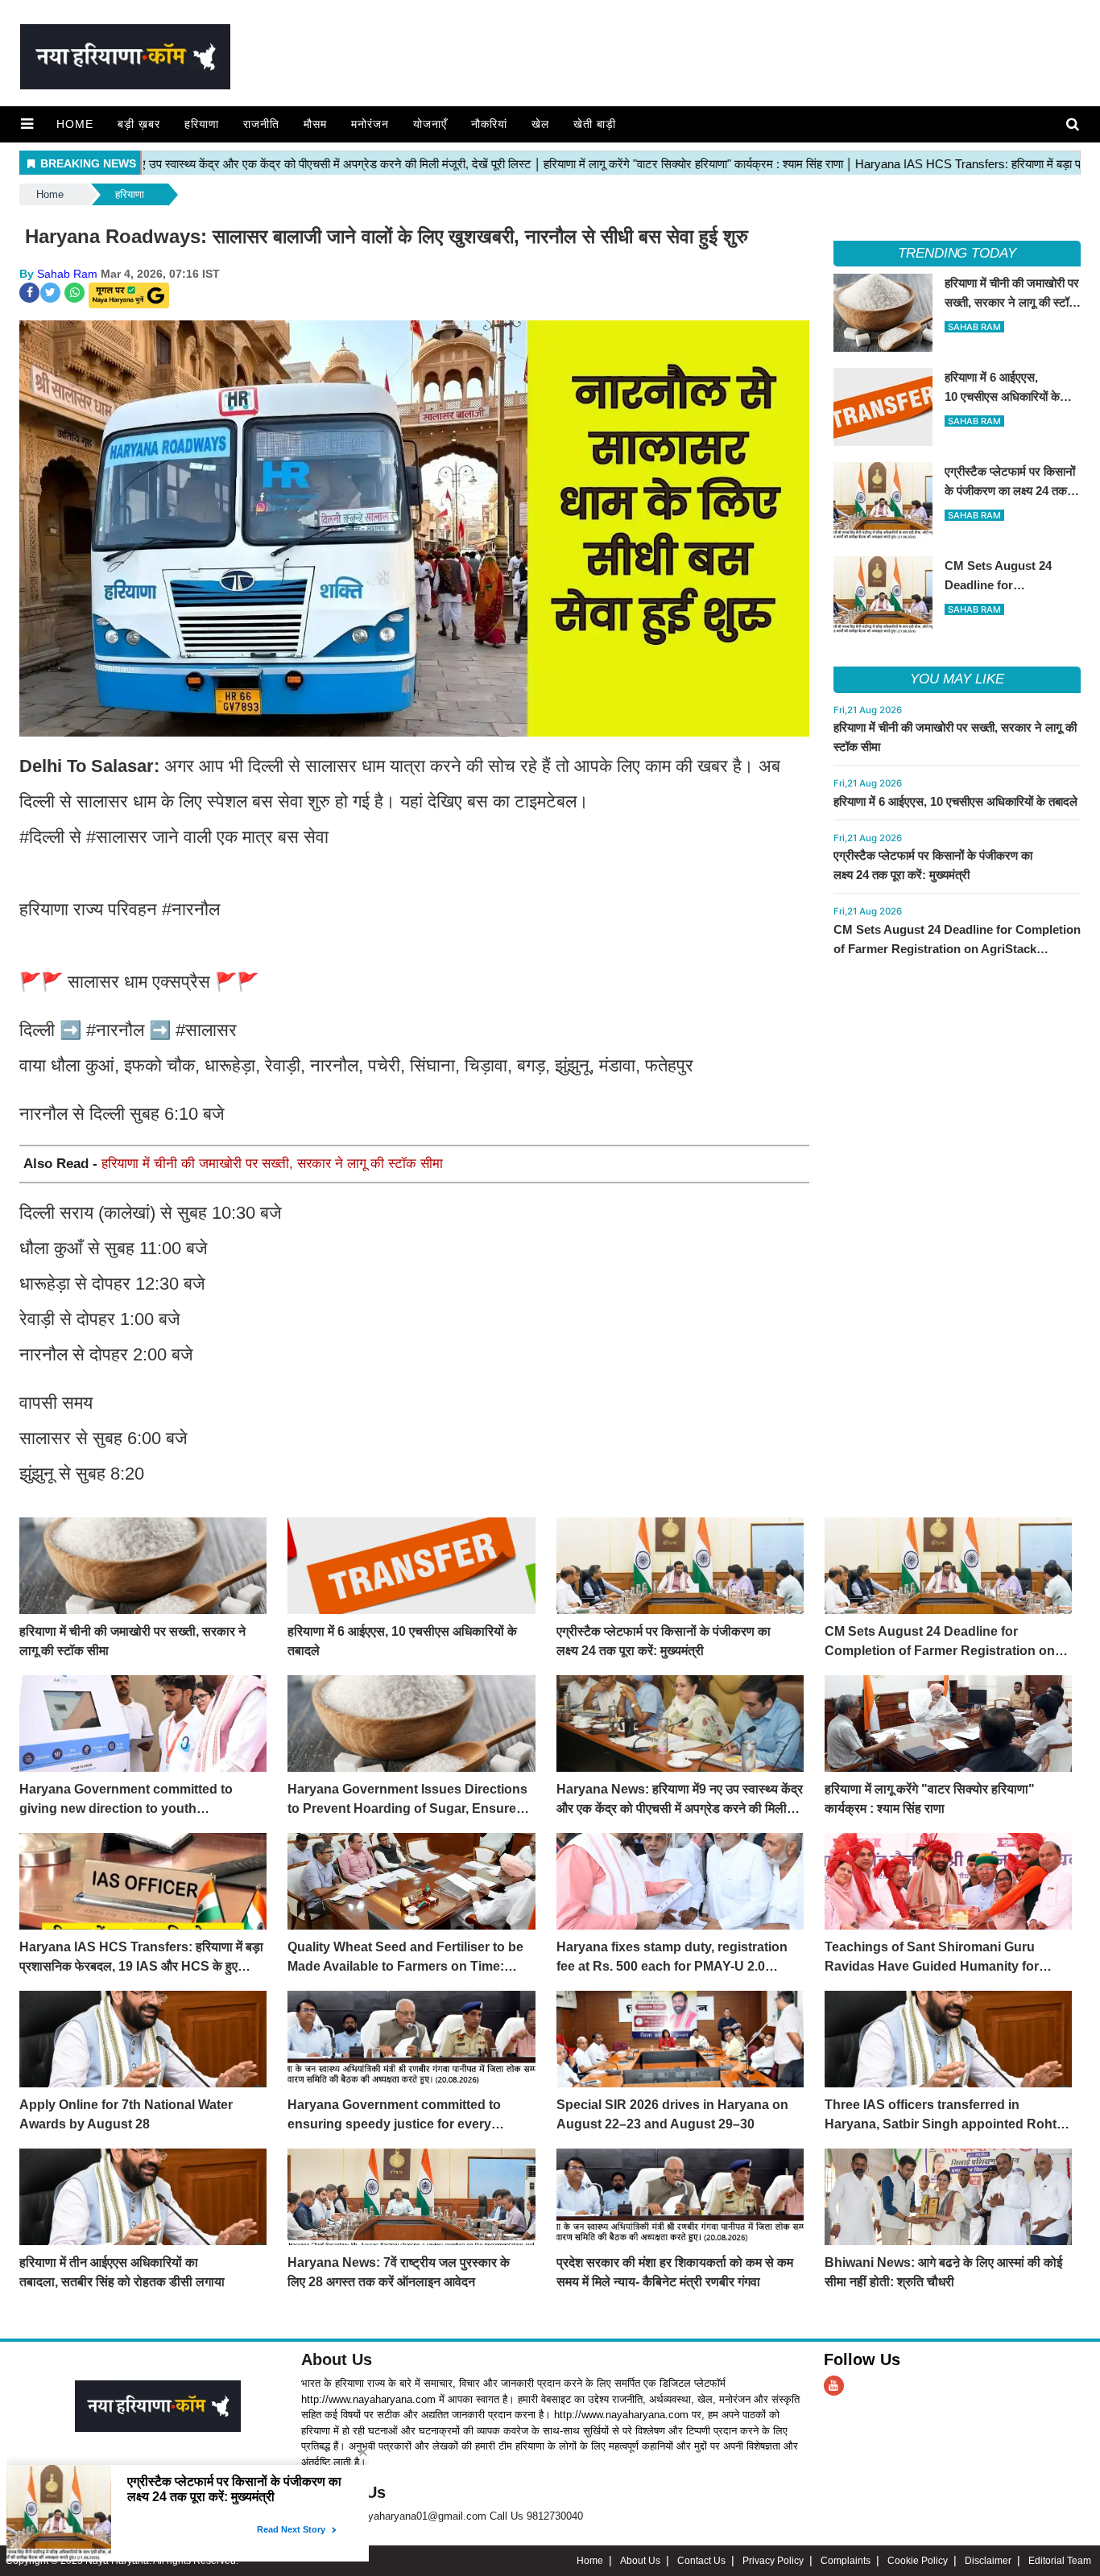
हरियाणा (202, 124)
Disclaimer (988, 2561)
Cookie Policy (918, 2561)
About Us (337, 2359)
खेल (540, 124)
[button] (27, 124)
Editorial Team (1060, 2561)
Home (75, 124)
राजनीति (261, 124)
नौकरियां (489, 124)
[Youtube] (834, 2386)
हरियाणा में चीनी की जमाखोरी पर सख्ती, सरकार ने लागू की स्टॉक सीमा (272, 1164)
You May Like (957, 679)
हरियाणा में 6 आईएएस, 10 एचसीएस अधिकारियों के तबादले (955, 801)
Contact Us (701, 2561)
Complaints (846, 2561)
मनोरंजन (370, 124)
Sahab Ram (67, 274)
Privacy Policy (773, 2561)
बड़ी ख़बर (139, 124)
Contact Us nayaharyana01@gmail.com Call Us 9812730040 (442, 2516)
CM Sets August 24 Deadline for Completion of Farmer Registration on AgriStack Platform (957, 949)
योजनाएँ (430, 124)
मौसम (315, 124)
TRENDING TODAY (957, 253)
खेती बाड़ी (595, 124)
